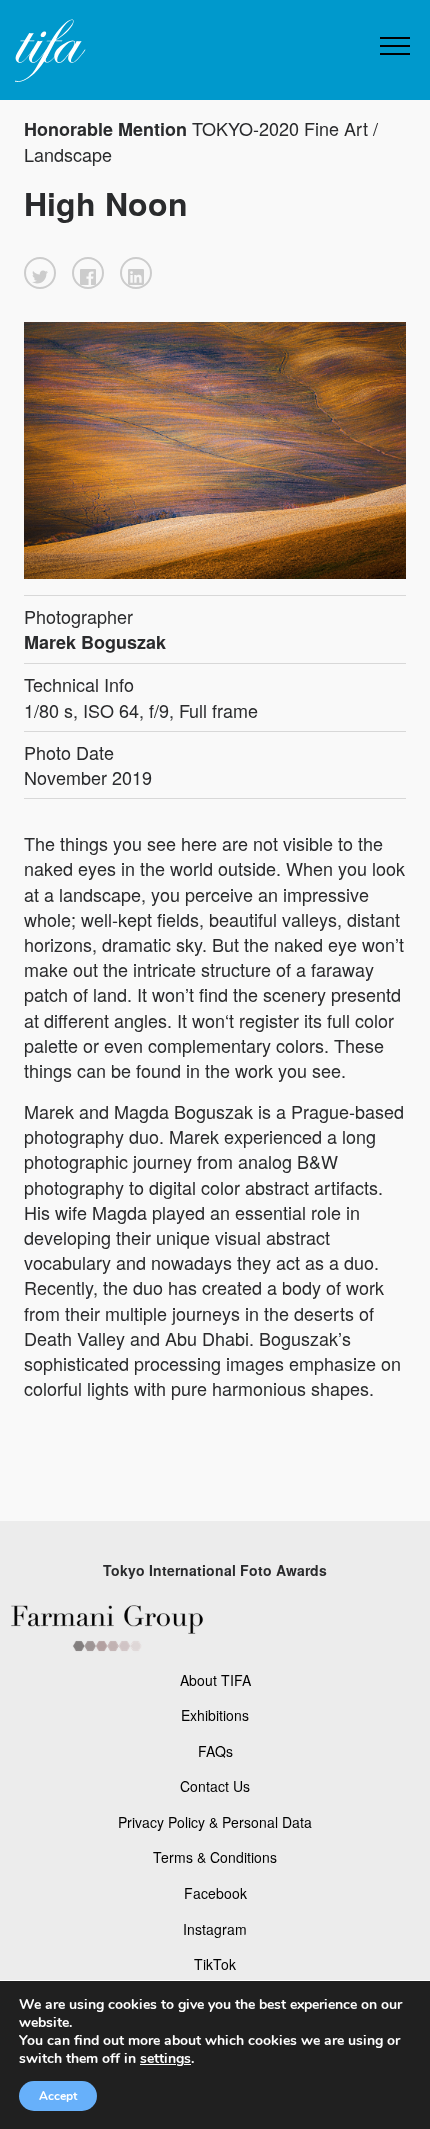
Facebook (215, 1893)
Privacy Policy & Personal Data (215, 1822)
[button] (40, 273)
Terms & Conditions (215, 1857)
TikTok (215, 1964)
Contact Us (215, 1786)
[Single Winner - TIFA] (48, 51)
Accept (58, 2096)
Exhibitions (215, 1715)
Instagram (215, 1929)
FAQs (215, 1751)
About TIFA (215, 1680)
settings (165, 2059)
